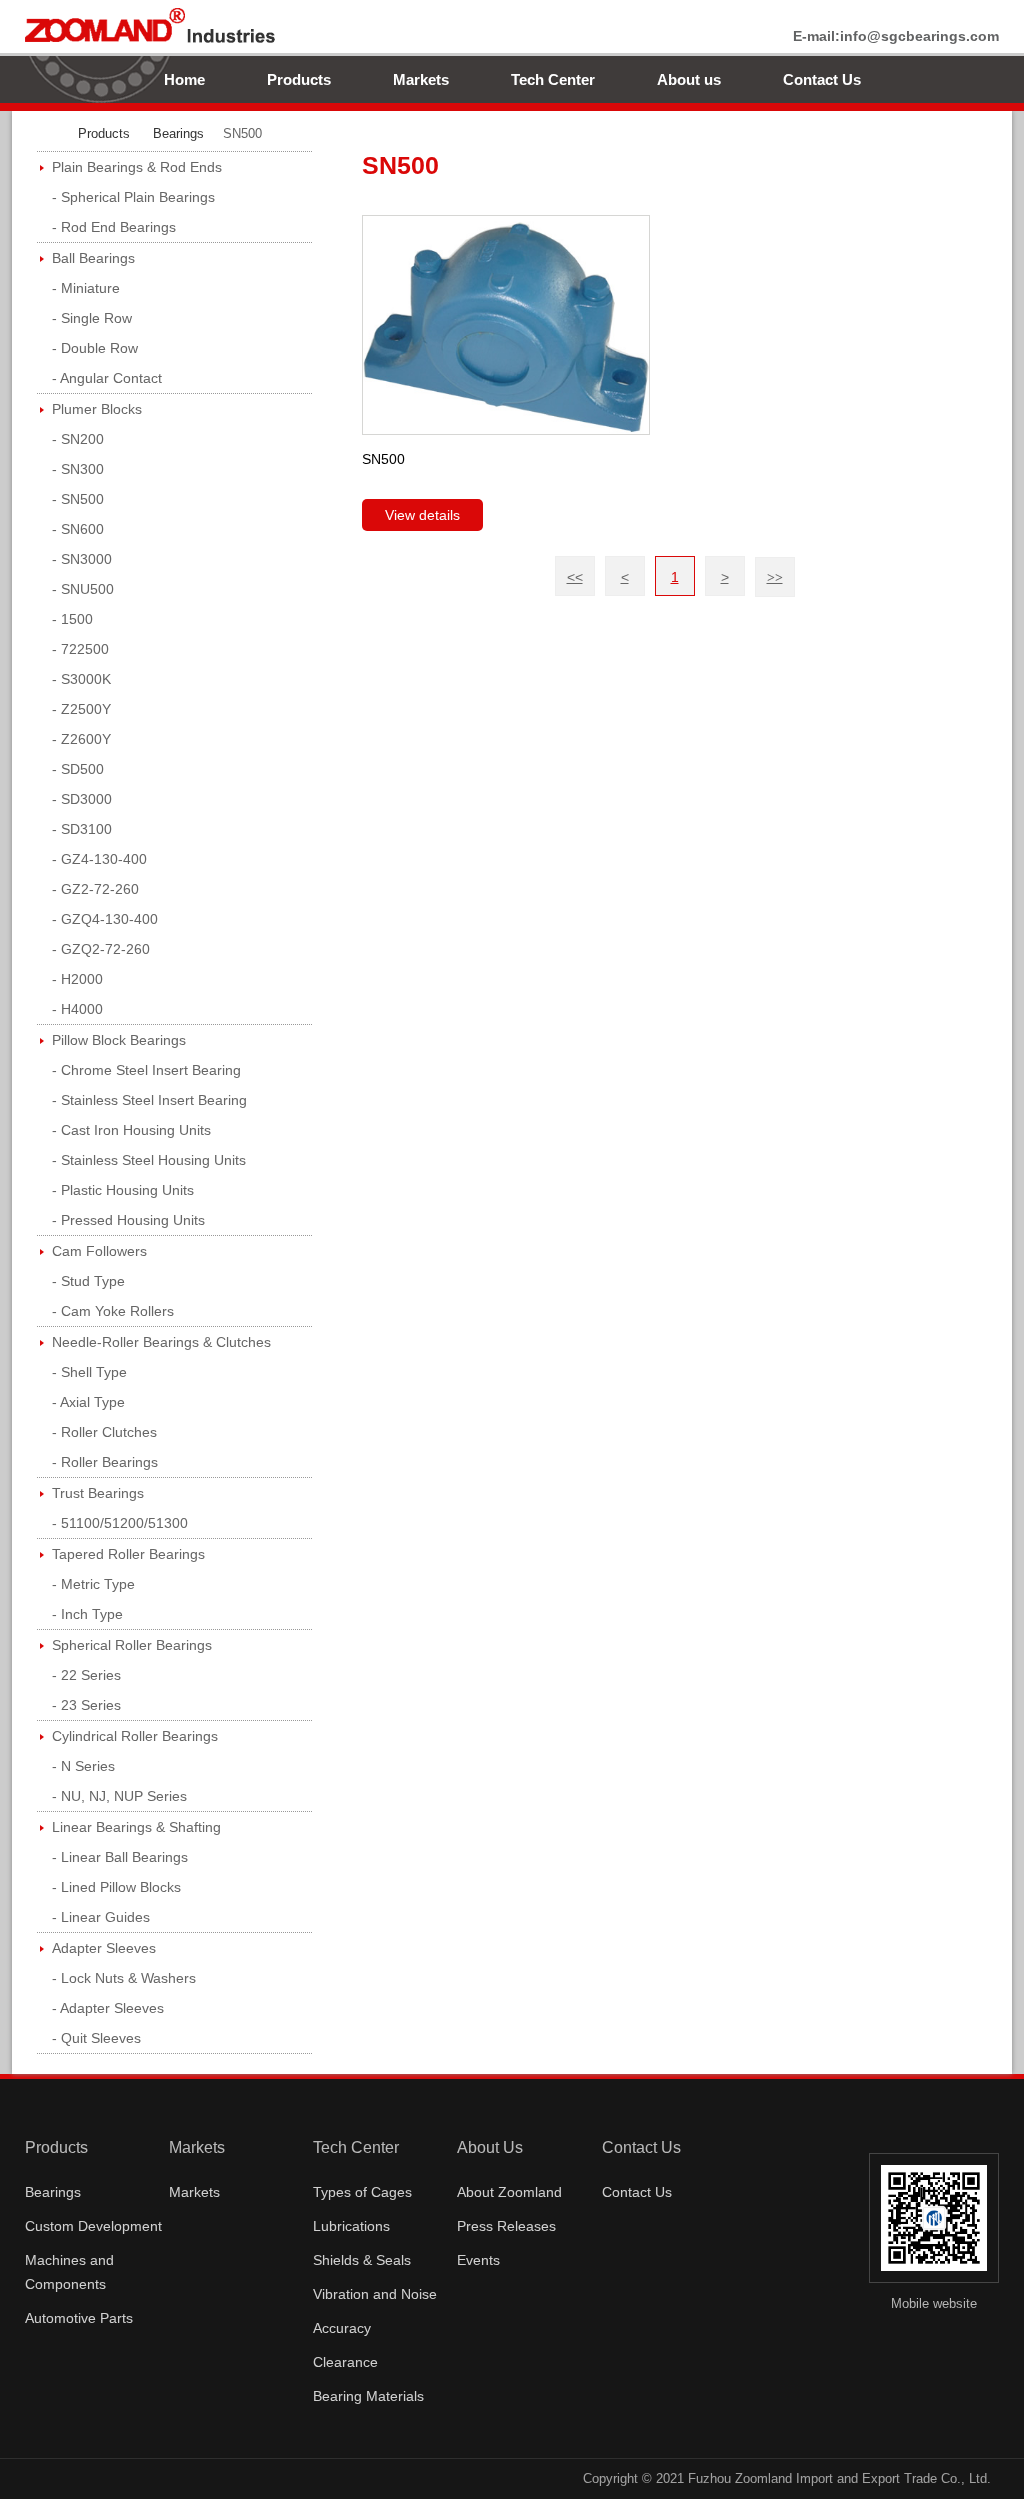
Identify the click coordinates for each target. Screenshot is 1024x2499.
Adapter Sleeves (104, 1948)
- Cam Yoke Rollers (113, 1311)
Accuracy (342, 2328)
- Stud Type (88, 1281)
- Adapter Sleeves (108, 2008)
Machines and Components (69, 2272)
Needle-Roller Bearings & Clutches (161, 1342)
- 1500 (72, 619)
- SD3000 (82, 799)
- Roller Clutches (104, 1432)
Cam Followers (99, 1251)
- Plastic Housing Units (123, 1190)
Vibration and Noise (375, 2294)
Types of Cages (362, 2192)
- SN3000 (82, 559)
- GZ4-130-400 (99, 859)
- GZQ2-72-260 (101, 949)
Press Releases (506, 2226)
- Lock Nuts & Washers (124, 1978)
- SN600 (78, 529)
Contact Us (822, 79)
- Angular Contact (107, 378)
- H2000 (77, 979)
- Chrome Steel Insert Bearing (146, 1070)
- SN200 (78, 439)
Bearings (178, 133)
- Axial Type (88, 1402)
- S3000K (81, 679)
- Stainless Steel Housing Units (149, 1160)
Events (478, 2260)
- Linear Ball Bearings (120, 1857)
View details (422, 515)
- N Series (83, 1766)
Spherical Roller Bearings (132, 1645)
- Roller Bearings (105, 1462)
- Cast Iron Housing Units (131, 1130)
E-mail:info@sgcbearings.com (896, 36)
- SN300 (78, 469)
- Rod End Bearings (114, 227)
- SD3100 (82, 829)
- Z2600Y (81, 739)
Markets (421, 79)
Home (184, 79)
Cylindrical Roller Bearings (135, 1736)
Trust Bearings (98, 1493)
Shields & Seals (362, 2260)
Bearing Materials (368, 2396)
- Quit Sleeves (96, 2038)
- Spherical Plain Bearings (133, 197)
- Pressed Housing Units (128, 1220)
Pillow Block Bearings (119, 1040)
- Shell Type (89, 1372)
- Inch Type (87, 1614)
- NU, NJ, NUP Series (119, 1796)
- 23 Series (86, 1705)
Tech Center (553, 79)
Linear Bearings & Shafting (136, 1827)
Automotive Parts (79, 2318)
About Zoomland (509, 2192)
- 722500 (80, 649)
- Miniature (86, 288)
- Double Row (95, 348)
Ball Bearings (93, 258)
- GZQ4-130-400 (105, 919)
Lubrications (351, 2226)
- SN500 (78, 499)
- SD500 (78, 769)
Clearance (345, 2362)
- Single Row (92, 318)
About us (689, 79)
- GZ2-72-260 (95, 889)
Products (299, 79)
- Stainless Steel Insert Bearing (149, 1100)
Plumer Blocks (97, 409)
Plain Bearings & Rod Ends (137, 167)
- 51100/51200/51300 (120, 1523)
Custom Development (93, 2226)
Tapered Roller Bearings (128, 1554)
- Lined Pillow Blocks (116, 1887)
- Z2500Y (81, 709)
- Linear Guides (101, 1917)
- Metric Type (93, 1584)
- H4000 (77, 1009)
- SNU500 (83, 589)
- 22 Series (86, 1675)
